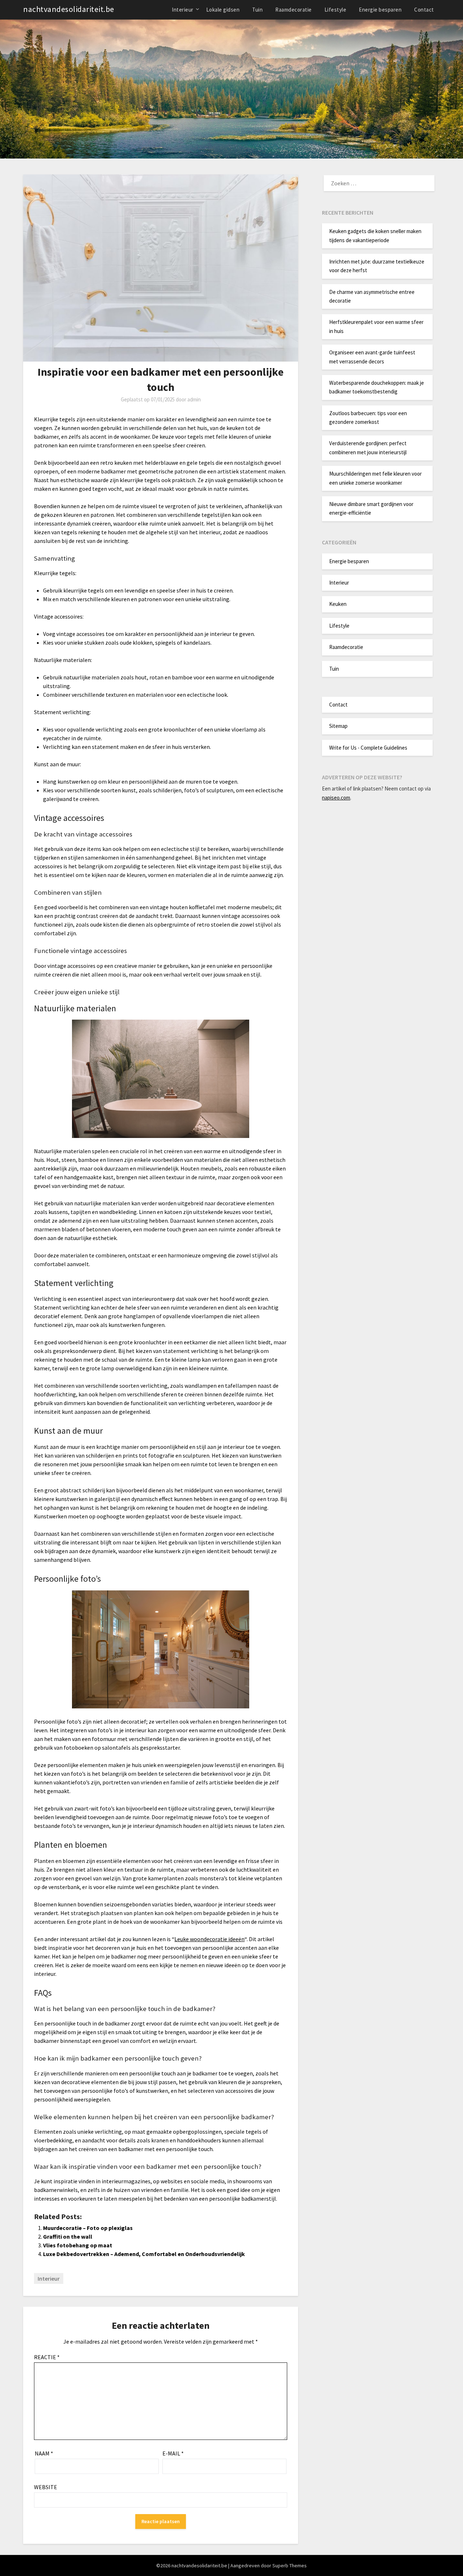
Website (46, 2487)
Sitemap (338, 726)
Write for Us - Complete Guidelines (368, 748)
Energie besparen (380, 10)
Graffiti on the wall (68, 2236)
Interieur (183, 10)
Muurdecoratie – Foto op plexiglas (88, 2228)
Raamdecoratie (294, 10)
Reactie (47, 2357)
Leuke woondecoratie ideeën (209, 1939)
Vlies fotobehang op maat (78, 2245)
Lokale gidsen (223, 10)
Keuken (338, 604)
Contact (424, 10)
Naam (44, 2453)
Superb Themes (290, 2566)
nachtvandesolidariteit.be (69, 9)
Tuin (257, 10)
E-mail (173, 2453)
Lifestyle (335, 10)
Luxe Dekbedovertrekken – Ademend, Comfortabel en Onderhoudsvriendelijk (144, 2254)
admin (194, 399)
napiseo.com (336, 798)
